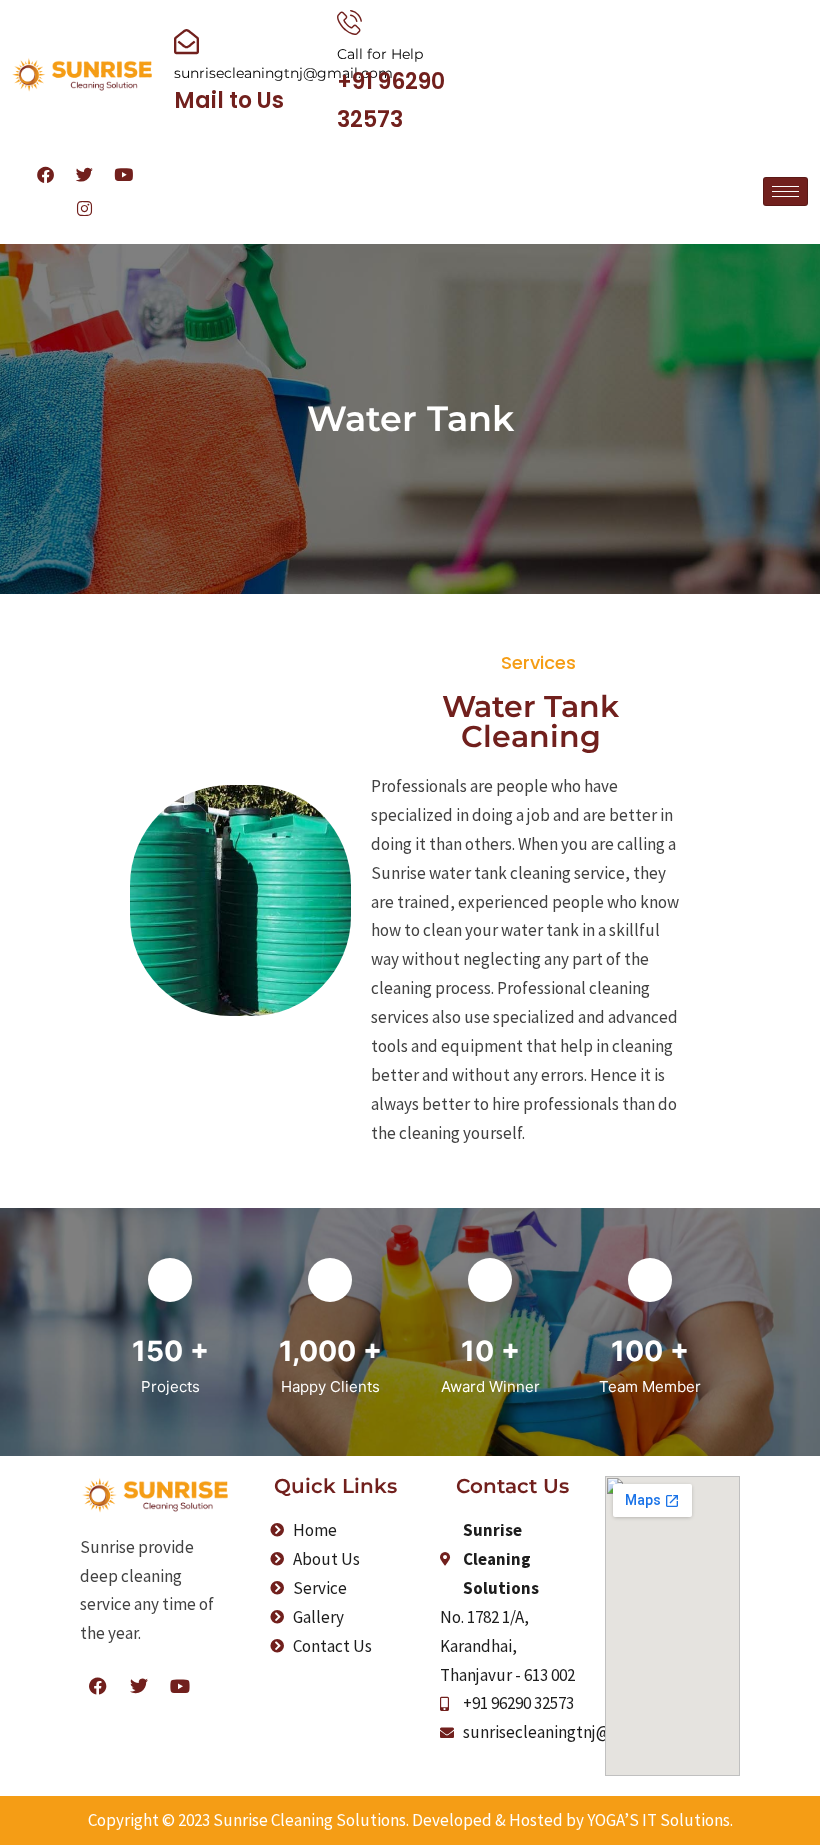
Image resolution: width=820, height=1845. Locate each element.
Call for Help (380, 54)
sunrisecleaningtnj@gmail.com (283, 73)
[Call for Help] (349, 22)
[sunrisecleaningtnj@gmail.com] (186, 41)
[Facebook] (694, 183)
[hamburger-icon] (785, 191)
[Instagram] (733, 217)
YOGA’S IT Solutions (658, 1820)
